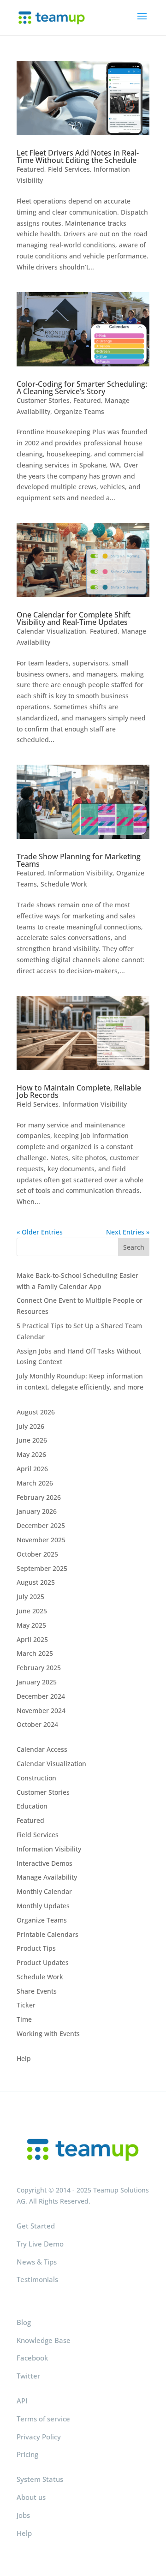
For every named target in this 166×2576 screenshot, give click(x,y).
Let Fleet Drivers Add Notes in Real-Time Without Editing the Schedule (78, 156)
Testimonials (37, 2279)
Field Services (69, 169)
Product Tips (36, 1948)
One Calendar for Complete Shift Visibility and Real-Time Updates (74, 618)
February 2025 (39, 1668)
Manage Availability (47, 1877)
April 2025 (32, 1639)
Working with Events (48, 2034)
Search (134, 1247)
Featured (30, 169)
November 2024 (41, 1710)
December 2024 (41, 1696)
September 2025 (42, 1568)
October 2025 (37, 1554)
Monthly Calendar (44, 1891)
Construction (36, 1778)
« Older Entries (40, 1232)
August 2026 (36, 1412)
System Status (40, 2479)
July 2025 (30, 1597)
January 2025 (37, 1682)
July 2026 (30, 1426)
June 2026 (32, 1440)
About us (31, 2497)
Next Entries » (128, 1232)
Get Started (36, 2226)
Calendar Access (42, 1749)
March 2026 (35, 1483)
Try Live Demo (40, 2244)
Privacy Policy (39, 2437)
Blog (24, 2322)
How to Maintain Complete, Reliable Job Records (79, 1091)
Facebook (32, 2358)
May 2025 (31, 1625)
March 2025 (35, 1653)
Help (24, 2058)
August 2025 (36, 1582)
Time (24, 2019)
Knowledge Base (44, 2340)
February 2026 (39, 1497)
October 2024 (37, 1724)
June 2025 (32, 1611)
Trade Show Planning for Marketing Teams (79, 860)
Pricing (27, 2454)
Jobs (23, 2515)
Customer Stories (43, 400)
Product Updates (43, 1962)
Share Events (37, 1991)
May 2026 (31, 1454)
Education (32, 1806)
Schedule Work (64, 884)
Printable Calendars (47, 1934)
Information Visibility (80, 873)
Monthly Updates (43, 1906)
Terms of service (43, 2419)
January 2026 (37, 1511)
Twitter (28, 2376)
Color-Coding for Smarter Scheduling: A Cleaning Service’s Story (82, 388)
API (22, 2401)
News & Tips (37, 2262)
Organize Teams (79, 411)
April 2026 (32, 1469)
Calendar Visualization (51, 631)
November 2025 (41, 1540)
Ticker (26, 2005)
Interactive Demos (44, 1863)
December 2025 (41, 1525)
